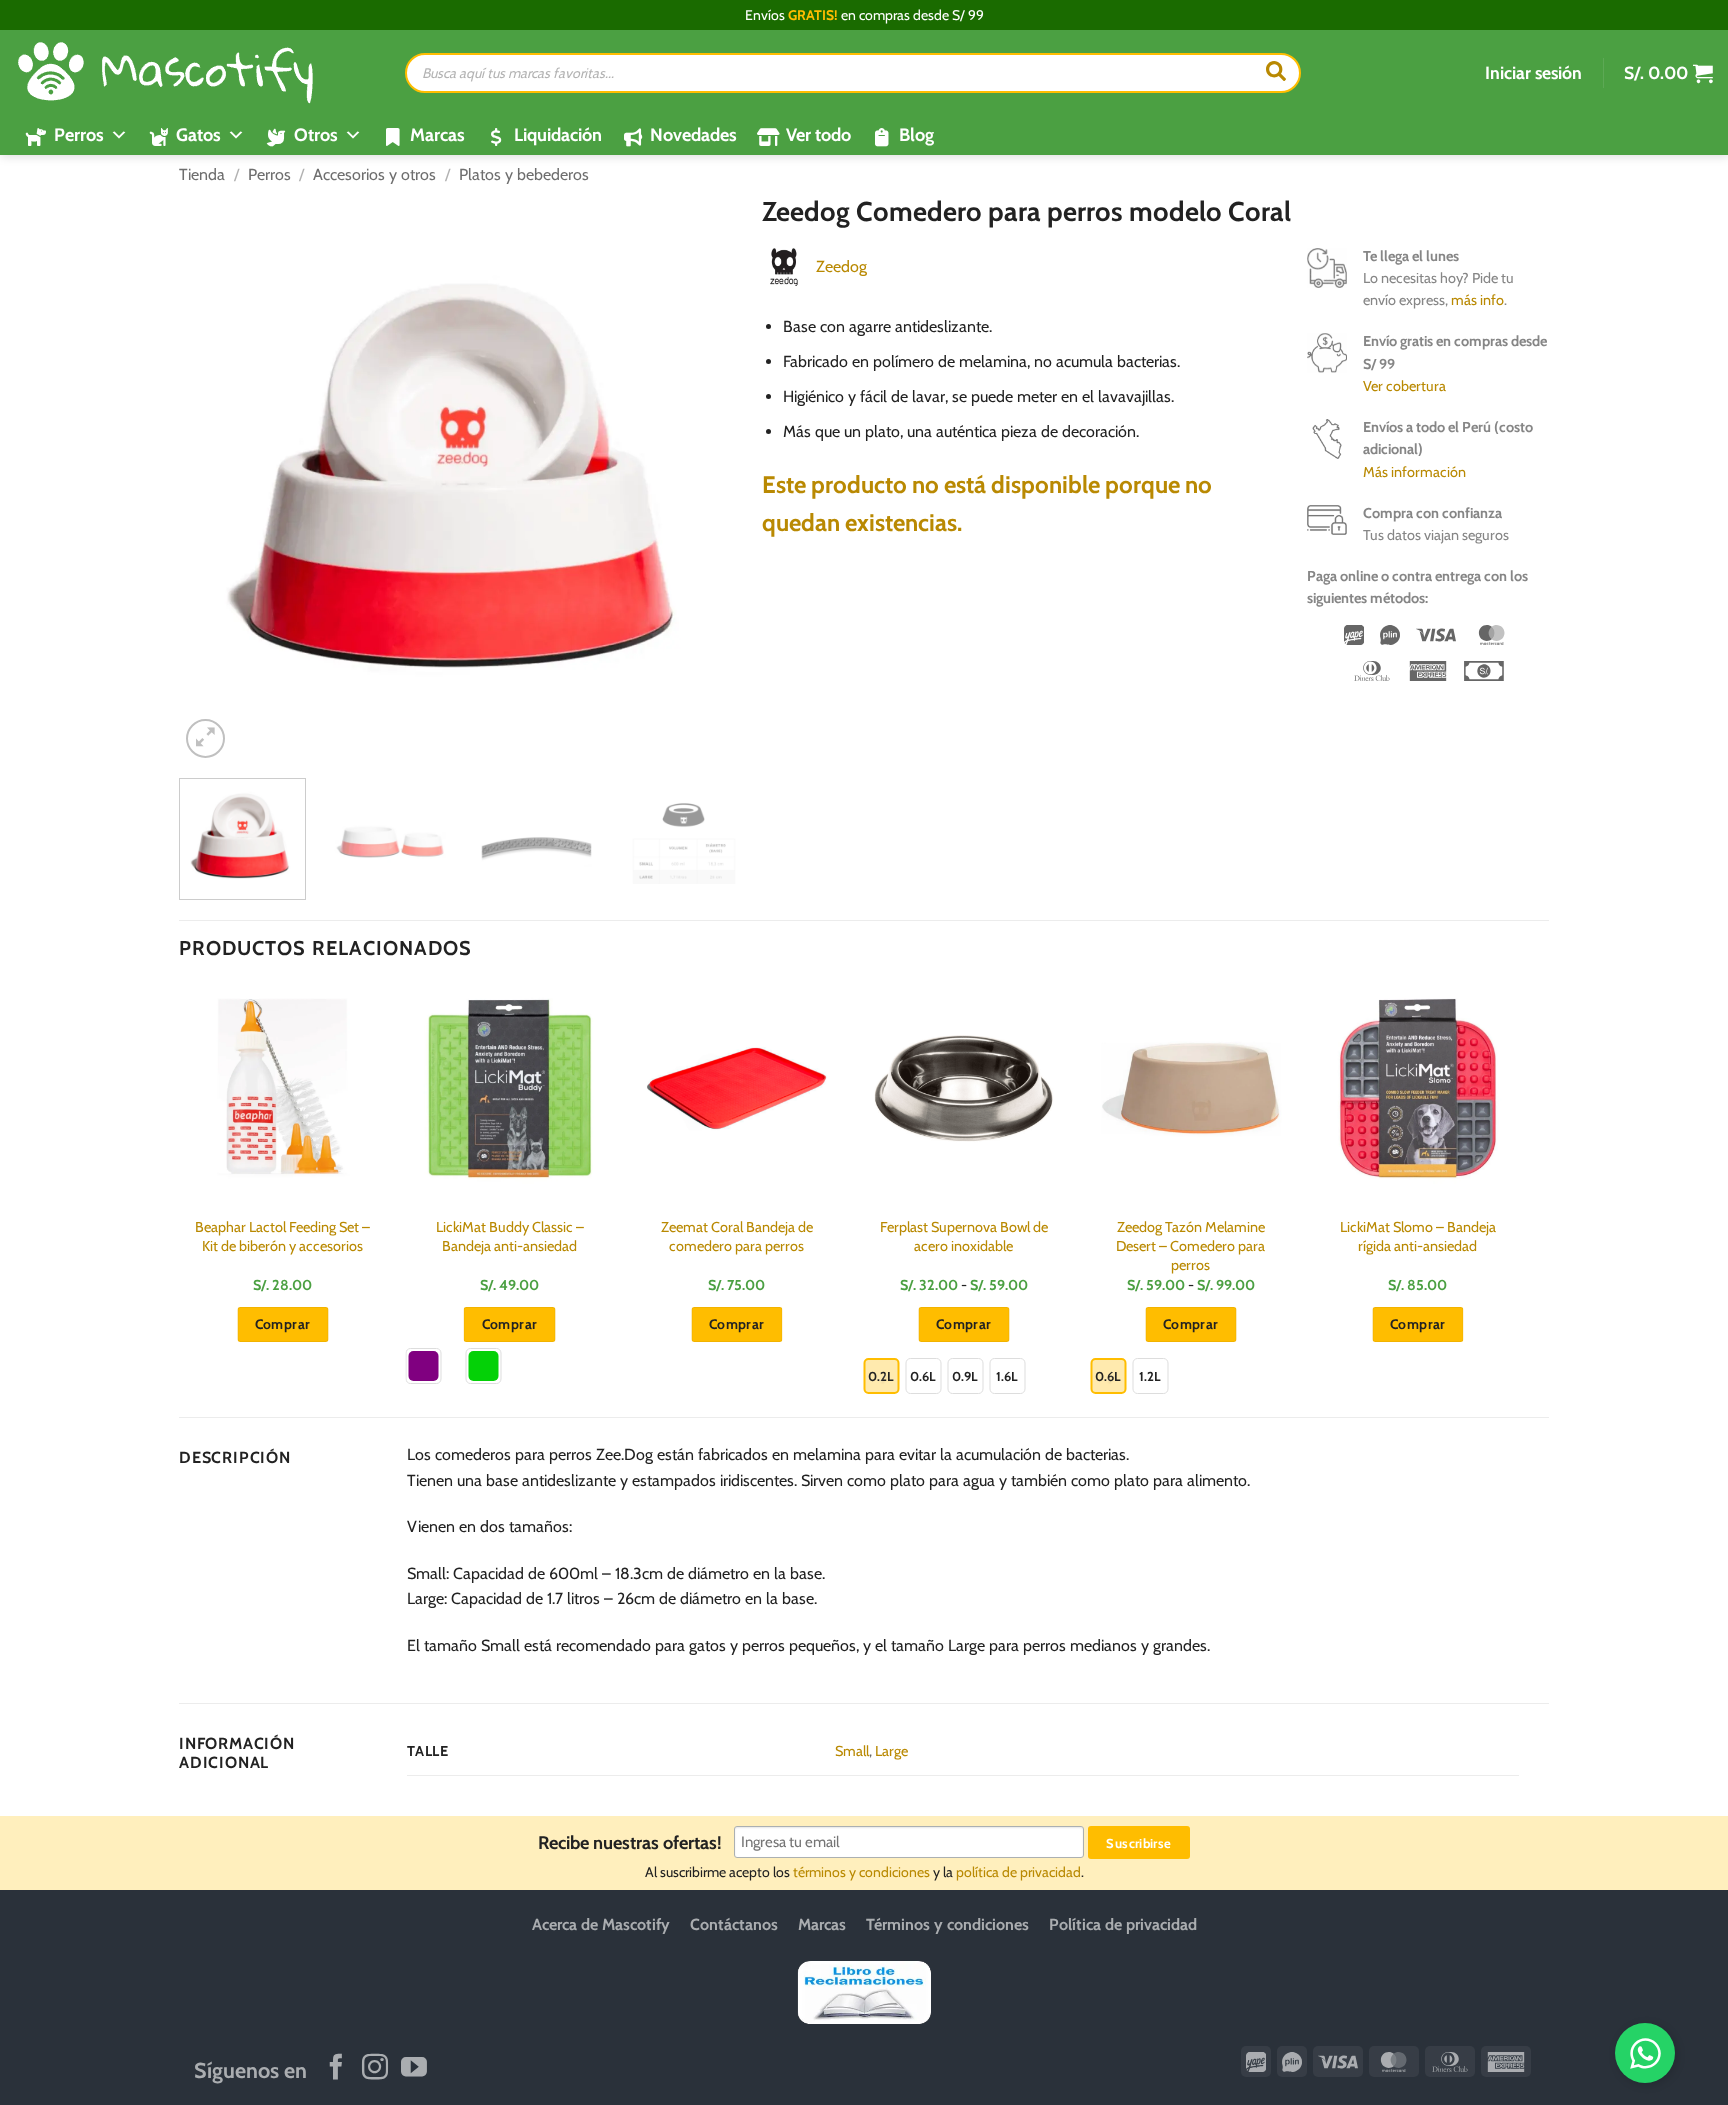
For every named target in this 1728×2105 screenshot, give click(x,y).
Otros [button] (316, 135)
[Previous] (216, 479)
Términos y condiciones (947, 1924)
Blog (916, 135)
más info (1477, 300)
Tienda (202, 174)
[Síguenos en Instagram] (375, 2069)
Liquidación (558, 135)
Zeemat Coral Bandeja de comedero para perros (737, 1236)
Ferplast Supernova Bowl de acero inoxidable (964, 1236)
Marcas (437, 135)
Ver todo (818, 135)
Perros (269, 174)
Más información (1414, 472)
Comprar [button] (283, 1324)
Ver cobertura (1404, 386)
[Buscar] (1276, 73)
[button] (1533, 73)
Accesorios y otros (374, 174)
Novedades (693, 135)
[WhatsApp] (1645, 2053)
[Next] (711, 479)
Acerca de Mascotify (601, 1924)
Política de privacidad (1123, 1924)
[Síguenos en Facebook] (336, 2069)
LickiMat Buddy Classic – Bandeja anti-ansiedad (510, 1236)
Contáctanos (734, 1924)
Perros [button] (79, 135)
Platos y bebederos (524, 174)
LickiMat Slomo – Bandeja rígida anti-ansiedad (1418, 1236)
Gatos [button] (198, 135)
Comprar (510, 1324)
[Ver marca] (784, 265)
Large (891, 1751)
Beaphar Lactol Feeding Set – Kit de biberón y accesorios (282, 1236)
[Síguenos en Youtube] (414, 2069)
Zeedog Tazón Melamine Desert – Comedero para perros (1190, 1245)
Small (852, 1751)
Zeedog (841, 266)
